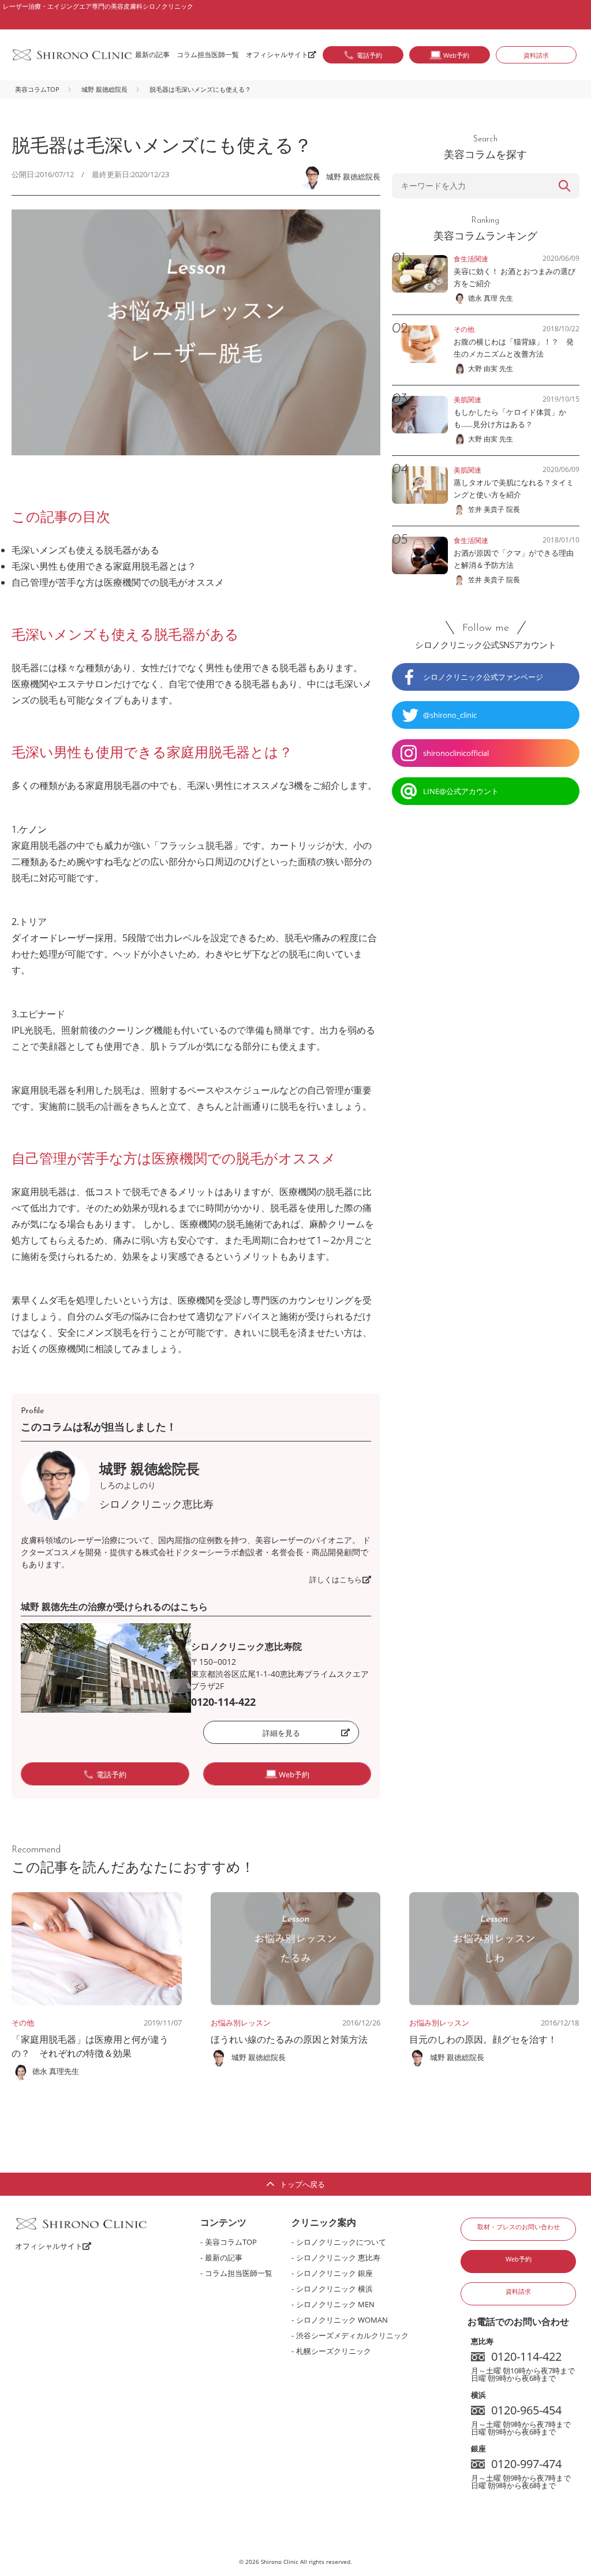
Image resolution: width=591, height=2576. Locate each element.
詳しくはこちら (336, 1579)
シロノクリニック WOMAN (342, 2320)
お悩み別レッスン (241, 2023)
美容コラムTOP (37, 89)
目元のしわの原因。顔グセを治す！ (483, 2039)
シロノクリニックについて (341, 2242)
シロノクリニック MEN (335, 2304)
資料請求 (536, 55)
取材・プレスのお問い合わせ (519, 2227)
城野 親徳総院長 (104, 89)
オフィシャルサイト (277, 55)
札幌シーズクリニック (334, 2351)
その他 (23, 2023)
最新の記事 (152, 55)
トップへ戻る (302, 2184)
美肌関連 (467, 400)
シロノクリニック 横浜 (334, 2289)
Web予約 (519, 2259)
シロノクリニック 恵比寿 (338, 2257)
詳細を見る (281, 1733)
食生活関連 (471, 259)
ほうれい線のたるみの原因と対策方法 (289, 2039)
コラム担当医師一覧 (208, 55)
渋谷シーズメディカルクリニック (352, 2335)
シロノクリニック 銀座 (334, 2273)
